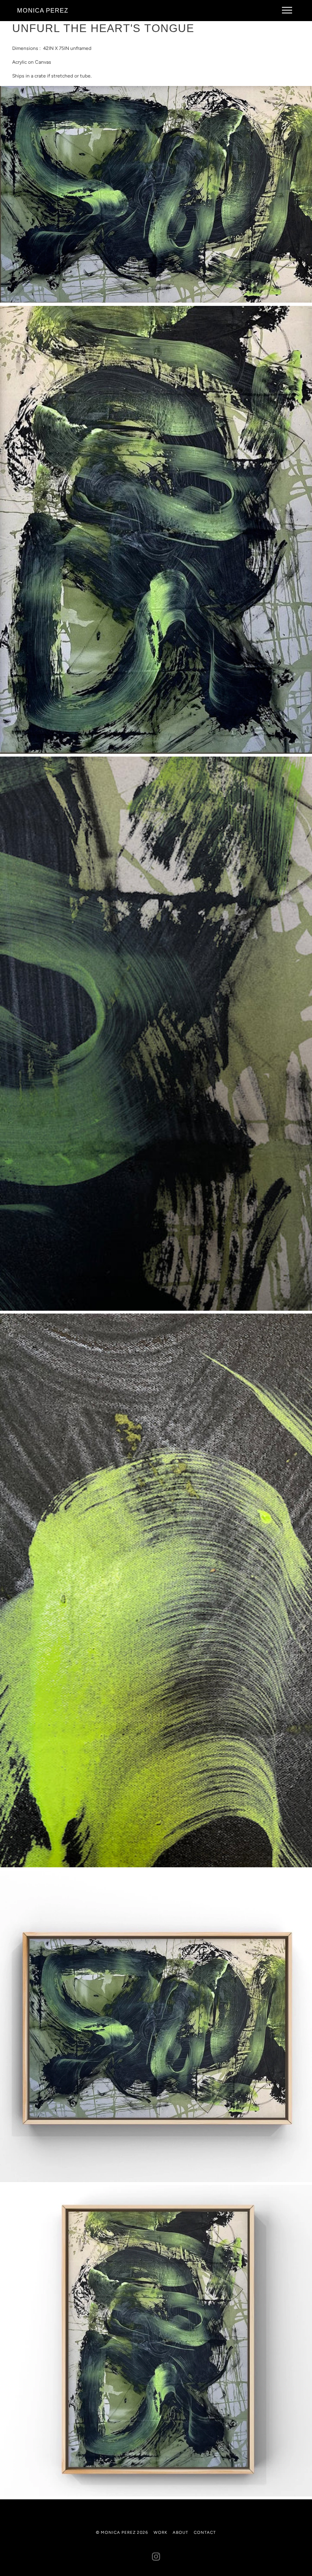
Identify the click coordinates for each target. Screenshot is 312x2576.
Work (160, 2532)
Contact (205, 2532)
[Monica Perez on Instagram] (156, 2558)
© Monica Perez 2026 (122, 2532)
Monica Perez (43, 10)
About (181, 2532)
